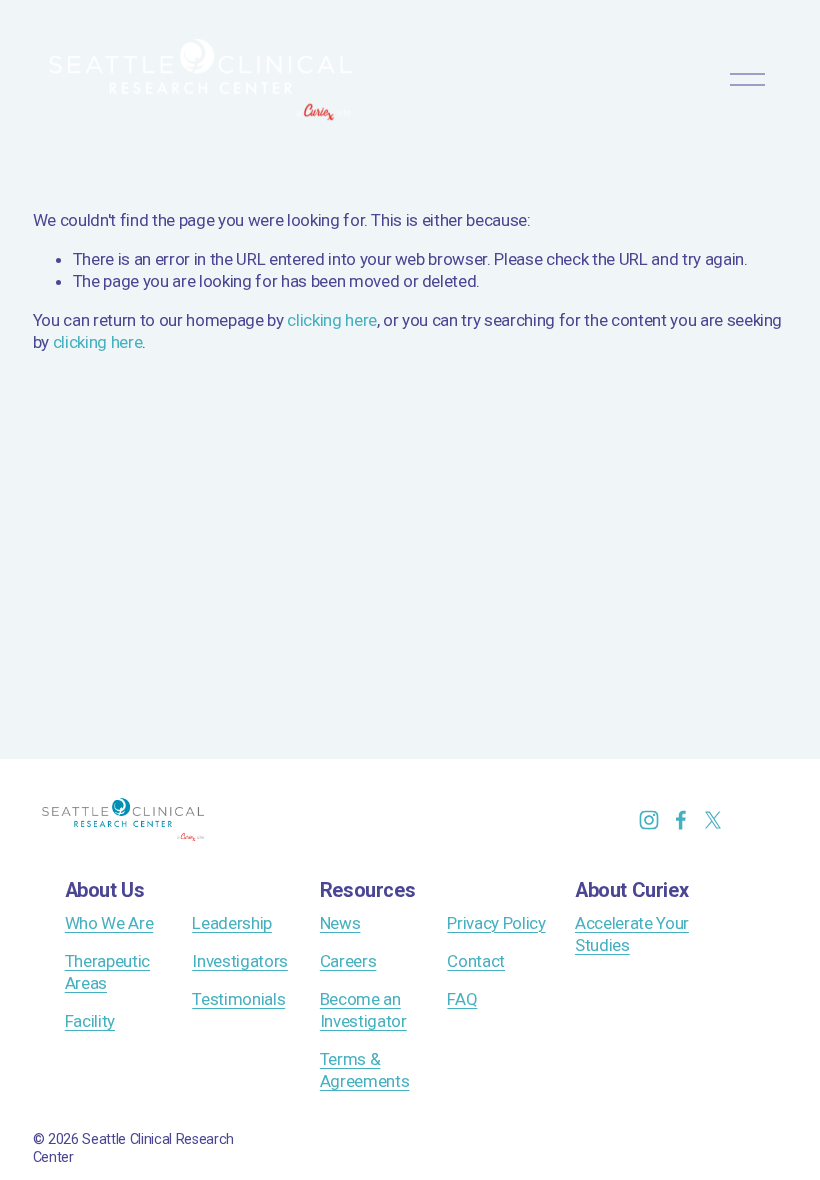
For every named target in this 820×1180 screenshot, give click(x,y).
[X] (713, 820)
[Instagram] (649, 820)
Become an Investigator (363, 1010)
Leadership (232, 923)
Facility (90, 1021)
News (340, 923)
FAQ (462, 999)
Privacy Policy (496, 923)
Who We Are (109, 923)
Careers (348, 961)
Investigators (240, 961)
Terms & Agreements (365, 1070)
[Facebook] (681, 820)
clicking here (332, 320)
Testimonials (238, 999)
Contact (476, 961)
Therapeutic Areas (107, 972)
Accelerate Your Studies (632, 934)
